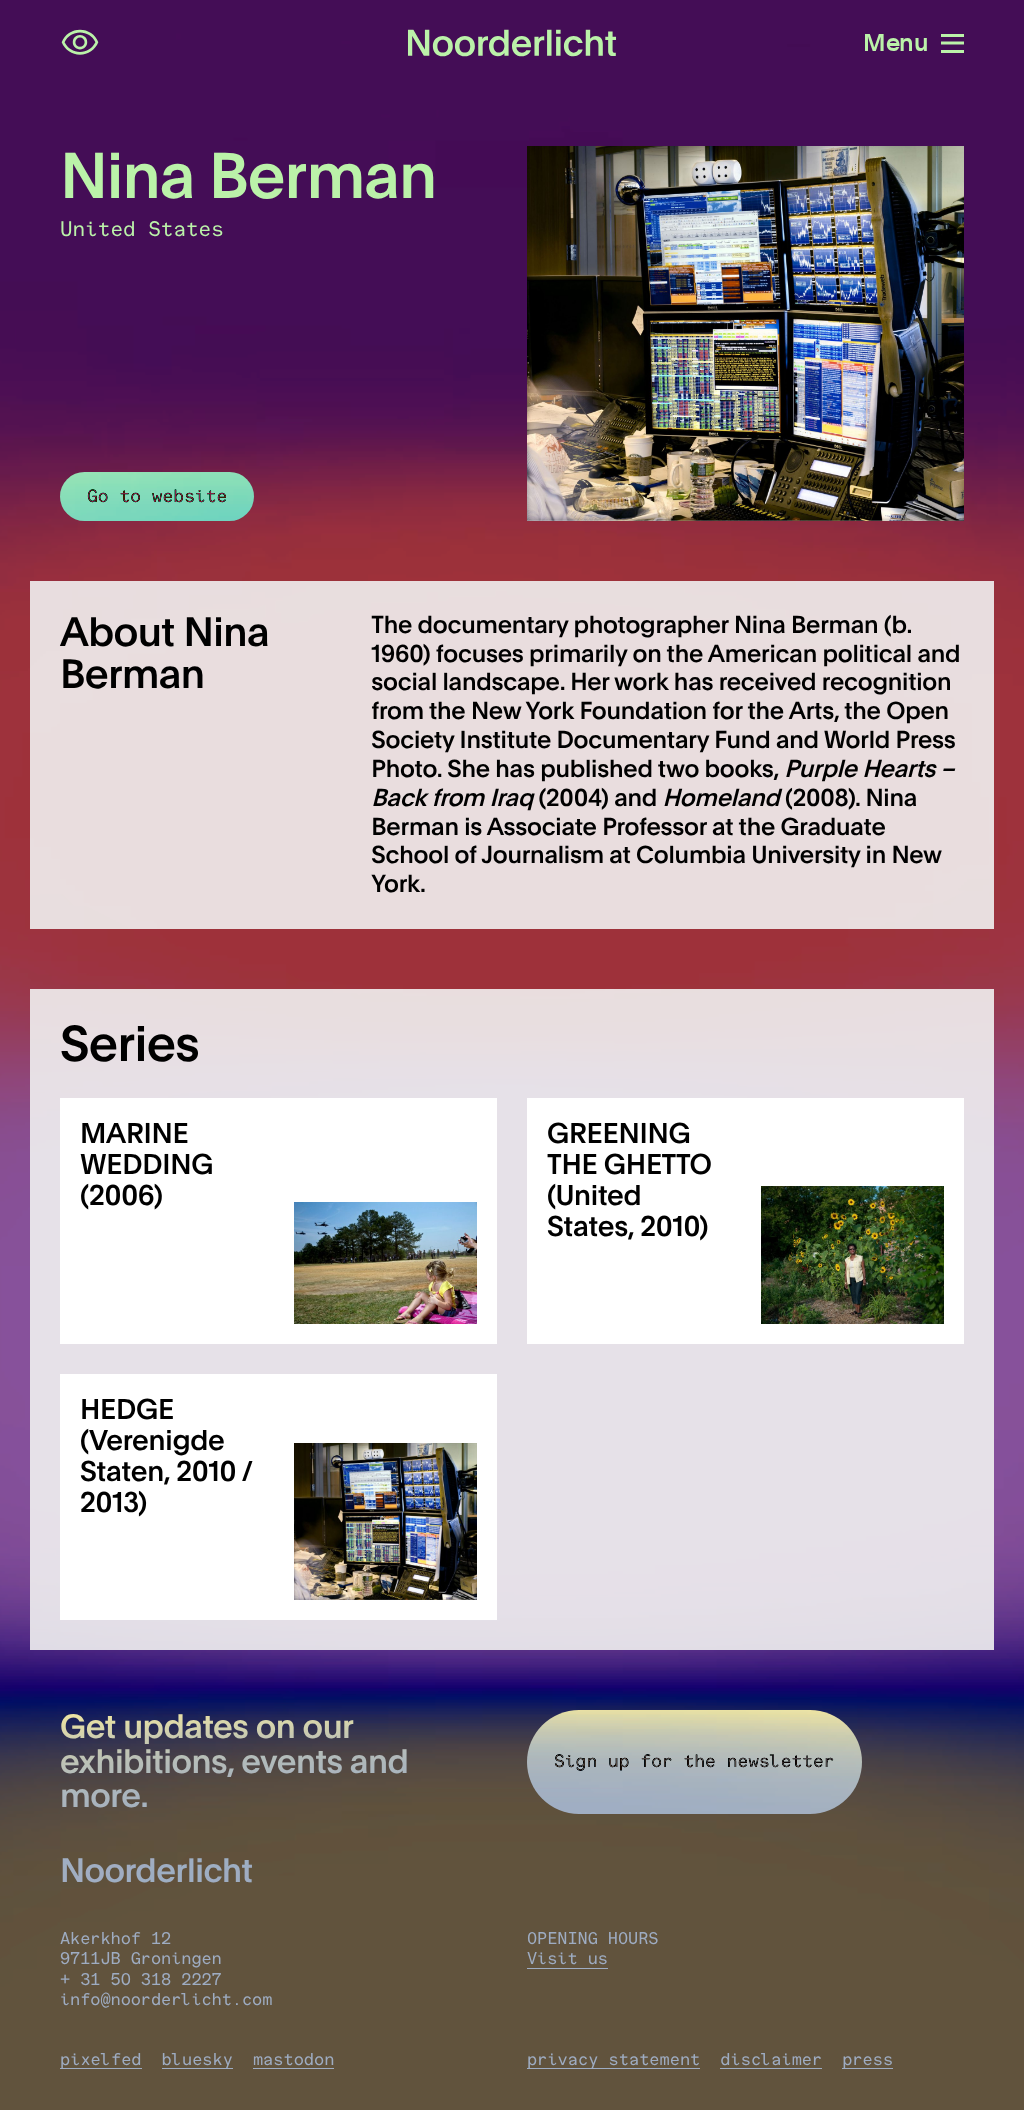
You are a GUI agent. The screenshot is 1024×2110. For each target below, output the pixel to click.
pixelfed (101, 2060)
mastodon (294, 2060)
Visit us (567, 1959)
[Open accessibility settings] (80, 43)
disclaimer (771, 2060)
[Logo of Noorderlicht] (512, 43)
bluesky (197, 2060)
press (867, 2060)
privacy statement (613, 2060)
